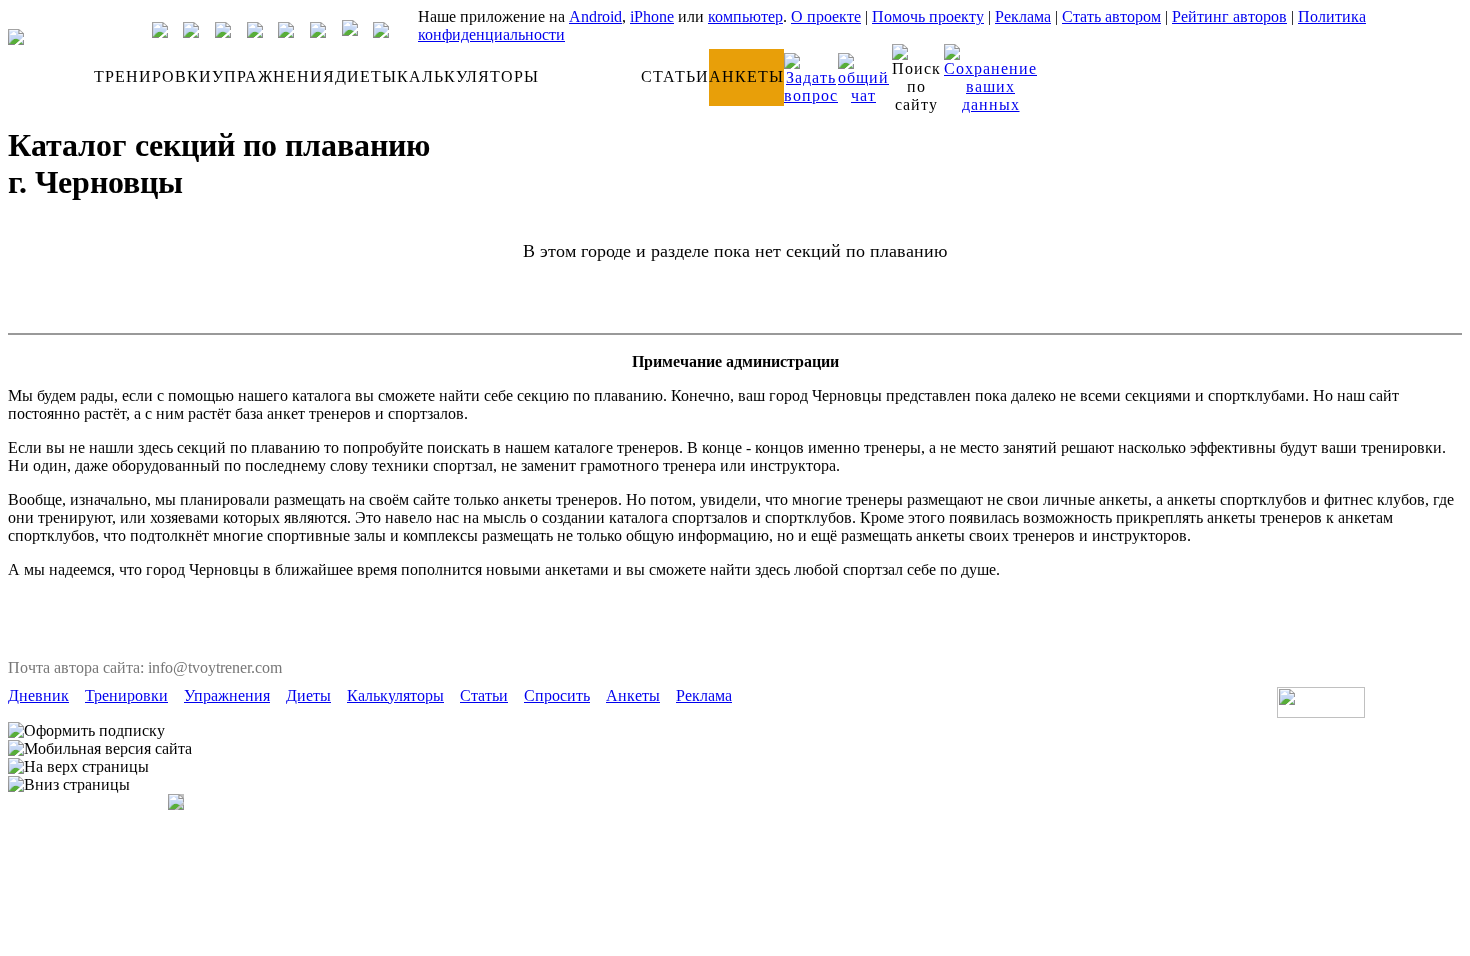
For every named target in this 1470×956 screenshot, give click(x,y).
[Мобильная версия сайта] (100, 749)
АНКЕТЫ (746, 76)
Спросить (557, 695)
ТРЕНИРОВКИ (153, 76)
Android (595, 16)
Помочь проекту (928, 16)
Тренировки (126, 695)
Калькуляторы (395, 695)
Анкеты (633, 695)
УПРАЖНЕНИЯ (273, 76)
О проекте (826, 16)
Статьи (484, 695)
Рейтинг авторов (1229, 16)
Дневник (38, 695)
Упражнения (227, 695)
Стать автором (1111, 16)
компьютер (745, 16)
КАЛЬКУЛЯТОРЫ (468, 76)
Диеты (308, 695)
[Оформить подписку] (86, 731)
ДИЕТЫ (366, 76)
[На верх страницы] (78, 767)
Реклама (1023, 16)
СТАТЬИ (675, 76)
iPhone (652, 16)
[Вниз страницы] (69, 785)
